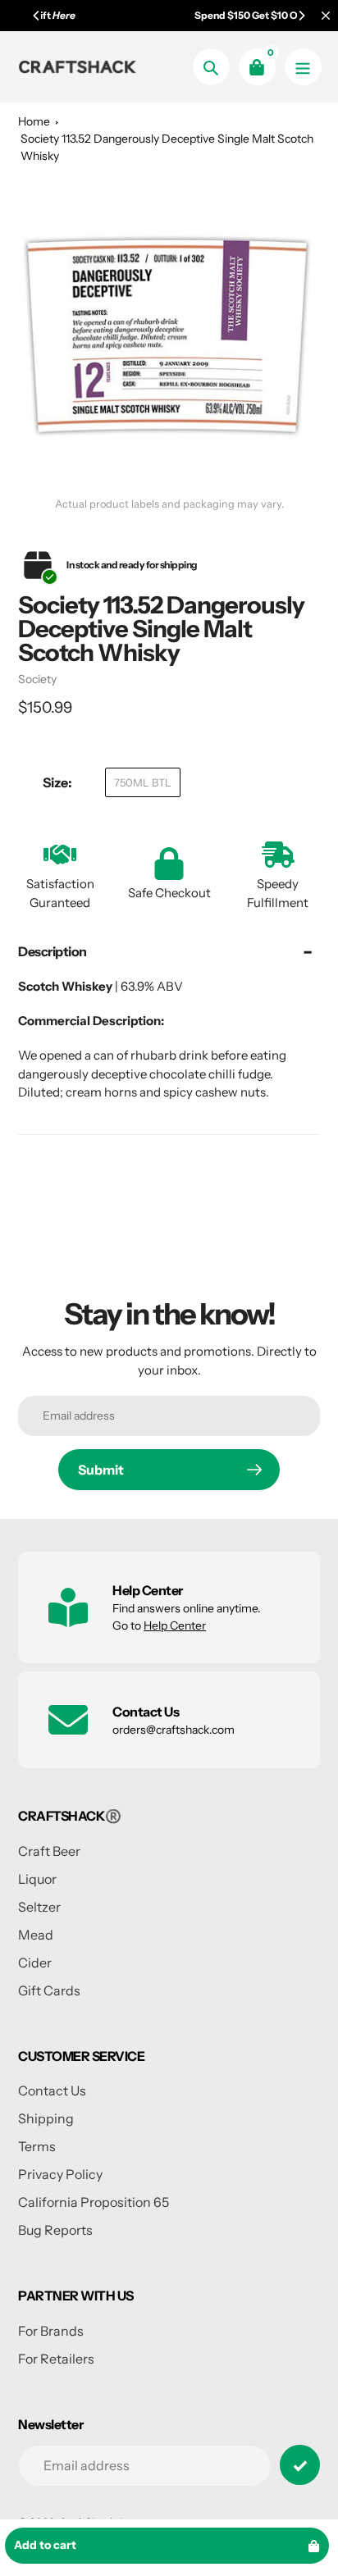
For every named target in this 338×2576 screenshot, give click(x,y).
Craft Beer (49, 1851)
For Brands (51, 2331)
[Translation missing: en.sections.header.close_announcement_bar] (326, 16)
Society (37, 679)
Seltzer (39, 1907)
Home (34, 121)
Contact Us (52, 2090)
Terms (37, 2146)
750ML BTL (143, 782)
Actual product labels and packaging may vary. (169, 504)
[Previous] (37, 16)
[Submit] (300, 2465)
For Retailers (56, 2359)
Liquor (37, 1879)
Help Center (175, 1625)
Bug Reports (55, 2230)
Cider (35, 1963)
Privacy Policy (60, 2174)
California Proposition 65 (94, 2202)
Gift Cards (49, 1990)
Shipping (46, 2118)
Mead (36, 1935)
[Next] (301, 16)
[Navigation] (303, 67)
